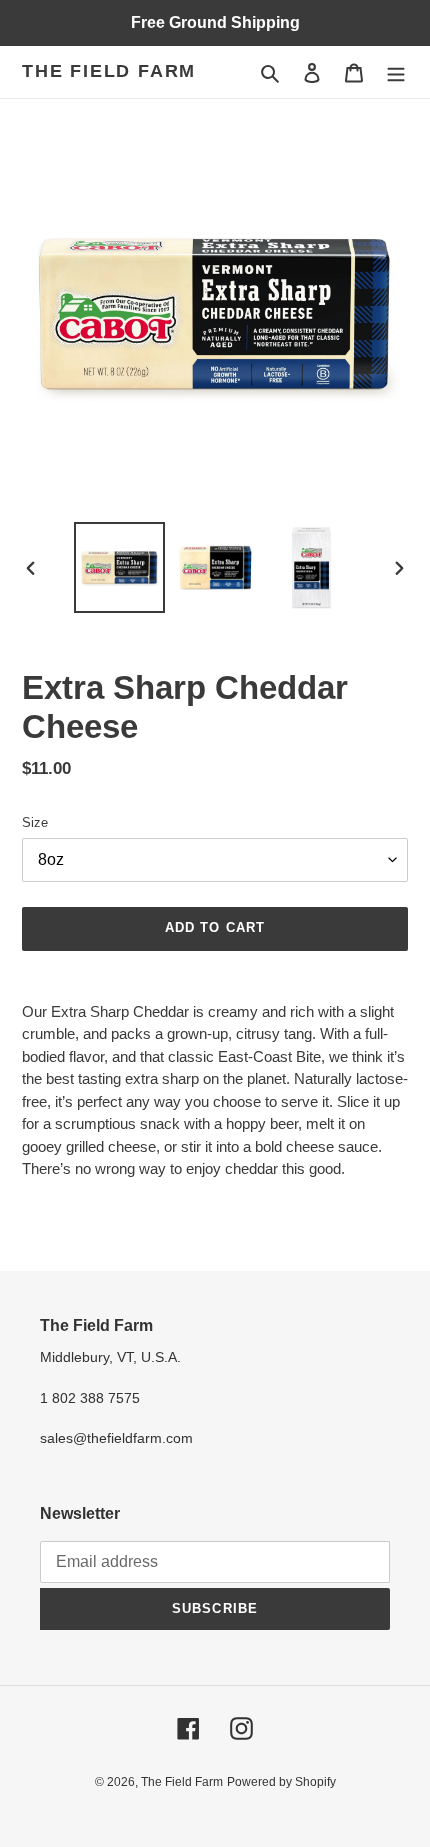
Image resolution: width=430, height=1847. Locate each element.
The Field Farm (109, 71)
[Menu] (396, 72)
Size (35, 822)
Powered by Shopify (281, 1782)
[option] (120, 567)
